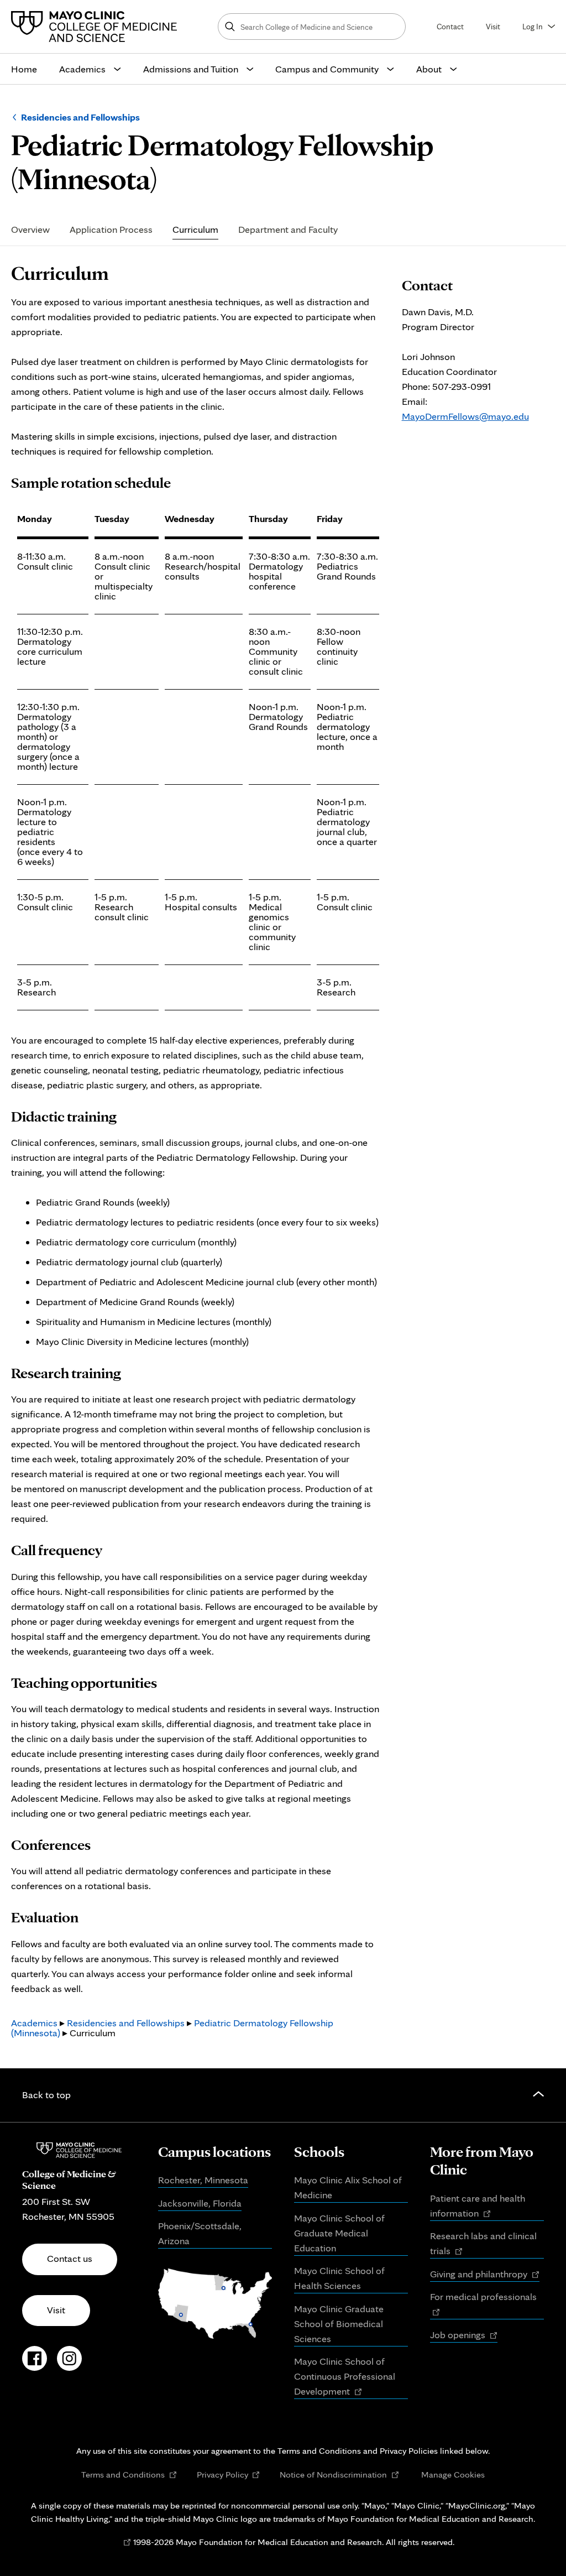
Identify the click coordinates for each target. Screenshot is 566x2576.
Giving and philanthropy (485, 2275)
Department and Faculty (288, 229)
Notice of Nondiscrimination (339, 2475)
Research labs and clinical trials (483, 2244)
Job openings (464, 2335)
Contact (450, 26)
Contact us (70, 2258)
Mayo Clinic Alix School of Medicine (348, 2187)
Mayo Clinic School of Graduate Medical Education (339, 2233)
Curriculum (195, 229)
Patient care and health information (478, 2207)
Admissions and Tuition (191, 69)
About (429, 69)
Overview (30, 229)
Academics (82, 69)
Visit (493, 26)
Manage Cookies (453, 2474)
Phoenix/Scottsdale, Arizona (200, 2233)
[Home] (97, 27)
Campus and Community (327, 69)
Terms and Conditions (129, 2475)
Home (24, 69)
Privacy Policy (229, 2475)
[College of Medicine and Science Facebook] (35, 2364)
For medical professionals (487, 2305)
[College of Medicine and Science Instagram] (69, 2364)
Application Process (111, 229)
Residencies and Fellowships (80, 117)
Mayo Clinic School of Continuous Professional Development (345, 2377)
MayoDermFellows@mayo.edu (465, 416)
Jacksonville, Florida (200, 2203)
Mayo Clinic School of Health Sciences (339, 2278)
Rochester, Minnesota (203, 2180)
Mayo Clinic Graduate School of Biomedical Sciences (339, 2324)
